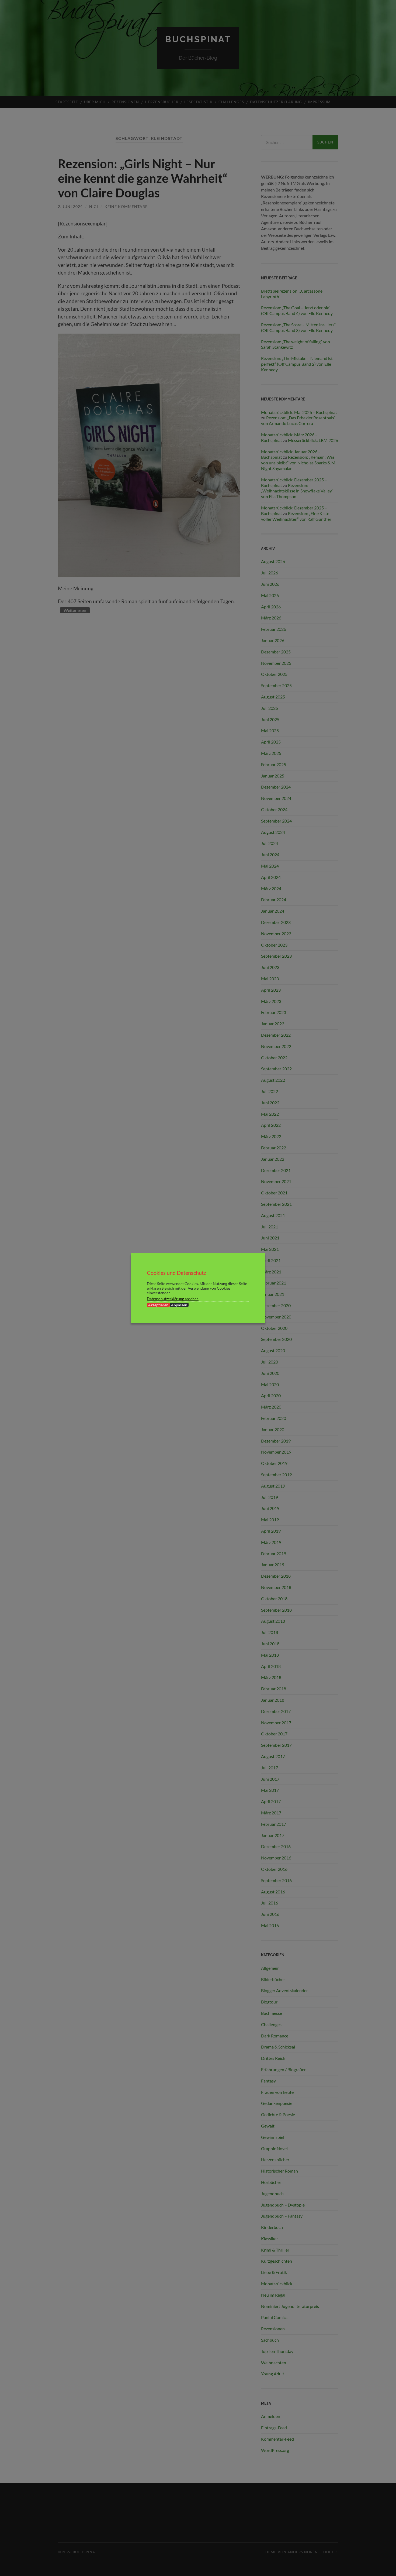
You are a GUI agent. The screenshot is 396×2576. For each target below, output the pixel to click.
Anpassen (179, 1305)
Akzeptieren (158, 1305)
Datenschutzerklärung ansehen (173, 1299)
